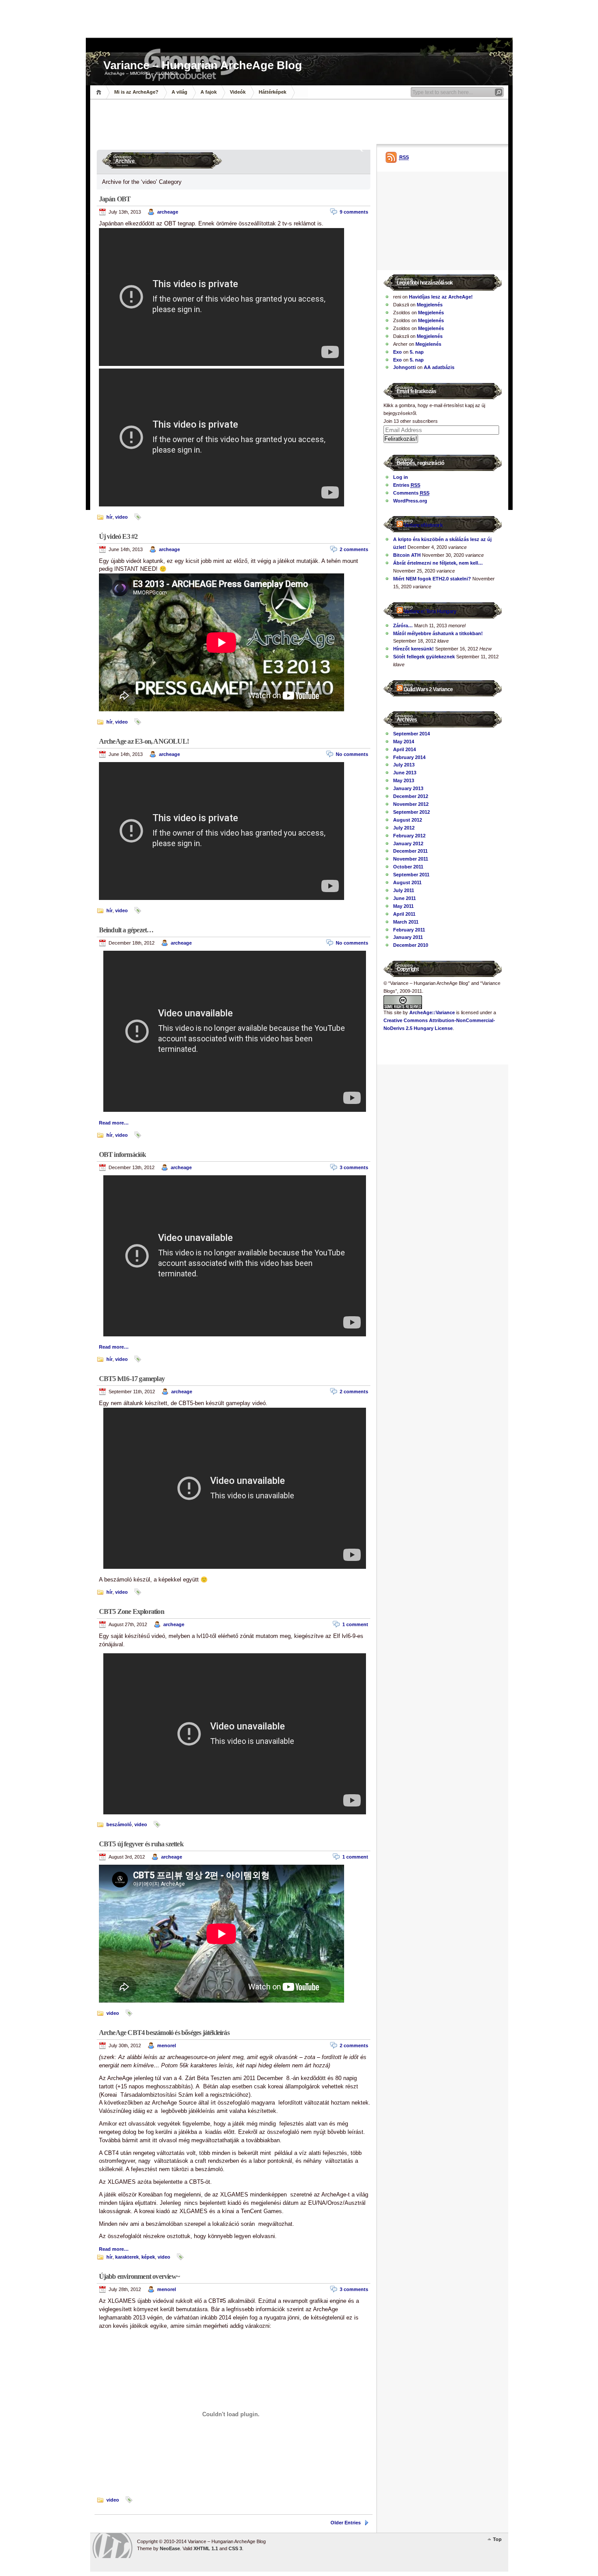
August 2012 (408, 820)
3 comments (354, 1167)
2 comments (354, 549)
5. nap (417, 352)
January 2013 (408, 788)
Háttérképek (273, 92)
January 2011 (408, 937)
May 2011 (403, 906)
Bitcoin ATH (407, 555)
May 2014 (404, 742)
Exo (397, 352)
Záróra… (403, 626)
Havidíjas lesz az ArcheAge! (441, 297)
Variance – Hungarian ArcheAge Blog (203, 64)
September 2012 (412, 812)
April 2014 (405, 749)
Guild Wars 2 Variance (428, 689)
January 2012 (408, 843)
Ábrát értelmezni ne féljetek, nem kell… (438, 563)
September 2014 (412, 734)
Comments (411, 493)
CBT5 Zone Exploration (132, 1611)
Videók (238, 92)
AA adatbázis (439, 367)
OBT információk (123, 1154)
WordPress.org (410, 501)
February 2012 (409, 836)
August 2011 (407, 882)
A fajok (209, 92)
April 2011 (404, 914)
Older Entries (346, 2523)
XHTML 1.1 (206, 2548)
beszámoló (119, 1824)
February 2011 (409, 930)
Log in (401, 477)
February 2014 (409, 757)
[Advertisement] (299, 120)
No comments (352, 754)
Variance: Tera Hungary (430, 611)
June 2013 (405, 773)
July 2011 (404, 890)
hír (109, 517)
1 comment (355, 1624)
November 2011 (411, 859)
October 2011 (408, 867)
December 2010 (411, 945)
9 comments (354, 212)
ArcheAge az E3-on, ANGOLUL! (144, 741)
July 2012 (404, 828)
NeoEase (170, 2548)
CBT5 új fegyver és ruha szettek (141, 1844)
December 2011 (410, 851)
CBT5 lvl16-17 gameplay (132, 1379)
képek (148, 2257)
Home (100, 92)
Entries (407, 485)
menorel (167, 2045)
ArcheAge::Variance (432, 1012)
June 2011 (405, 898)
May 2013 (404, 780)
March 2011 (406, 922)
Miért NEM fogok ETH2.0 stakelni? (432, 579)
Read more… (114, 1123)
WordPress (113, 2546)
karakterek (127, 2257)
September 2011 (411, 875)
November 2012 (411, 804)
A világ (179, 92)
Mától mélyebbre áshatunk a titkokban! (438, 633)
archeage (168, 212)
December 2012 (411, 796)
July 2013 (404, 765)
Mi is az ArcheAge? (136, 92)
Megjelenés (430, 305)
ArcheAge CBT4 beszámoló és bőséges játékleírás (164, 2033)
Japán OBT (115, 199)
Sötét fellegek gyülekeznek (424, 657)
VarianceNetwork (423, 525)
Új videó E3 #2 (118, 536)
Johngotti (405, 367)
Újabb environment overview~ (139, 2276)
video (121, 517)
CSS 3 (235, 2548)
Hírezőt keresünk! (413, 649)
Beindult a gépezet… (126, 930)
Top (497, 2539)
